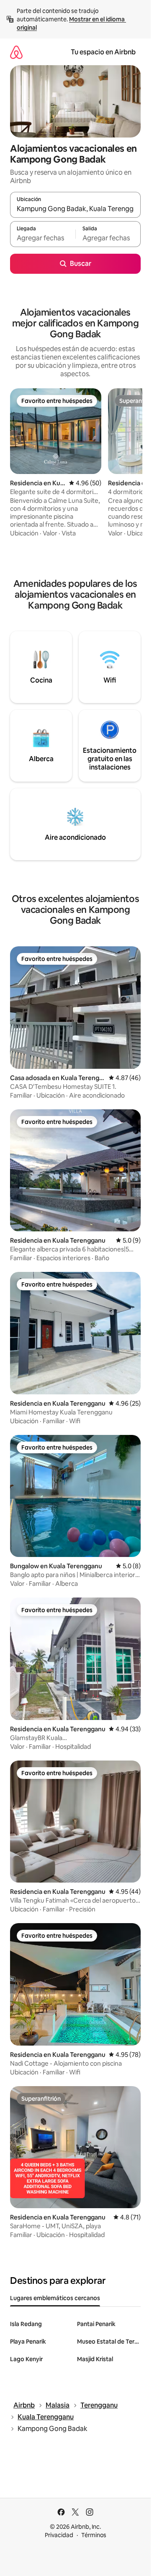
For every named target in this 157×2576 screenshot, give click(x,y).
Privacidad (59, 2535)
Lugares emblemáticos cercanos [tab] (55, 2298)
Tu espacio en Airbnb (103, 52)
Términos (94, 2535)
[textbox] (43, 238)
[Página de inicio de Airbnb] (16, 52)
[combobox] (75, 209)
